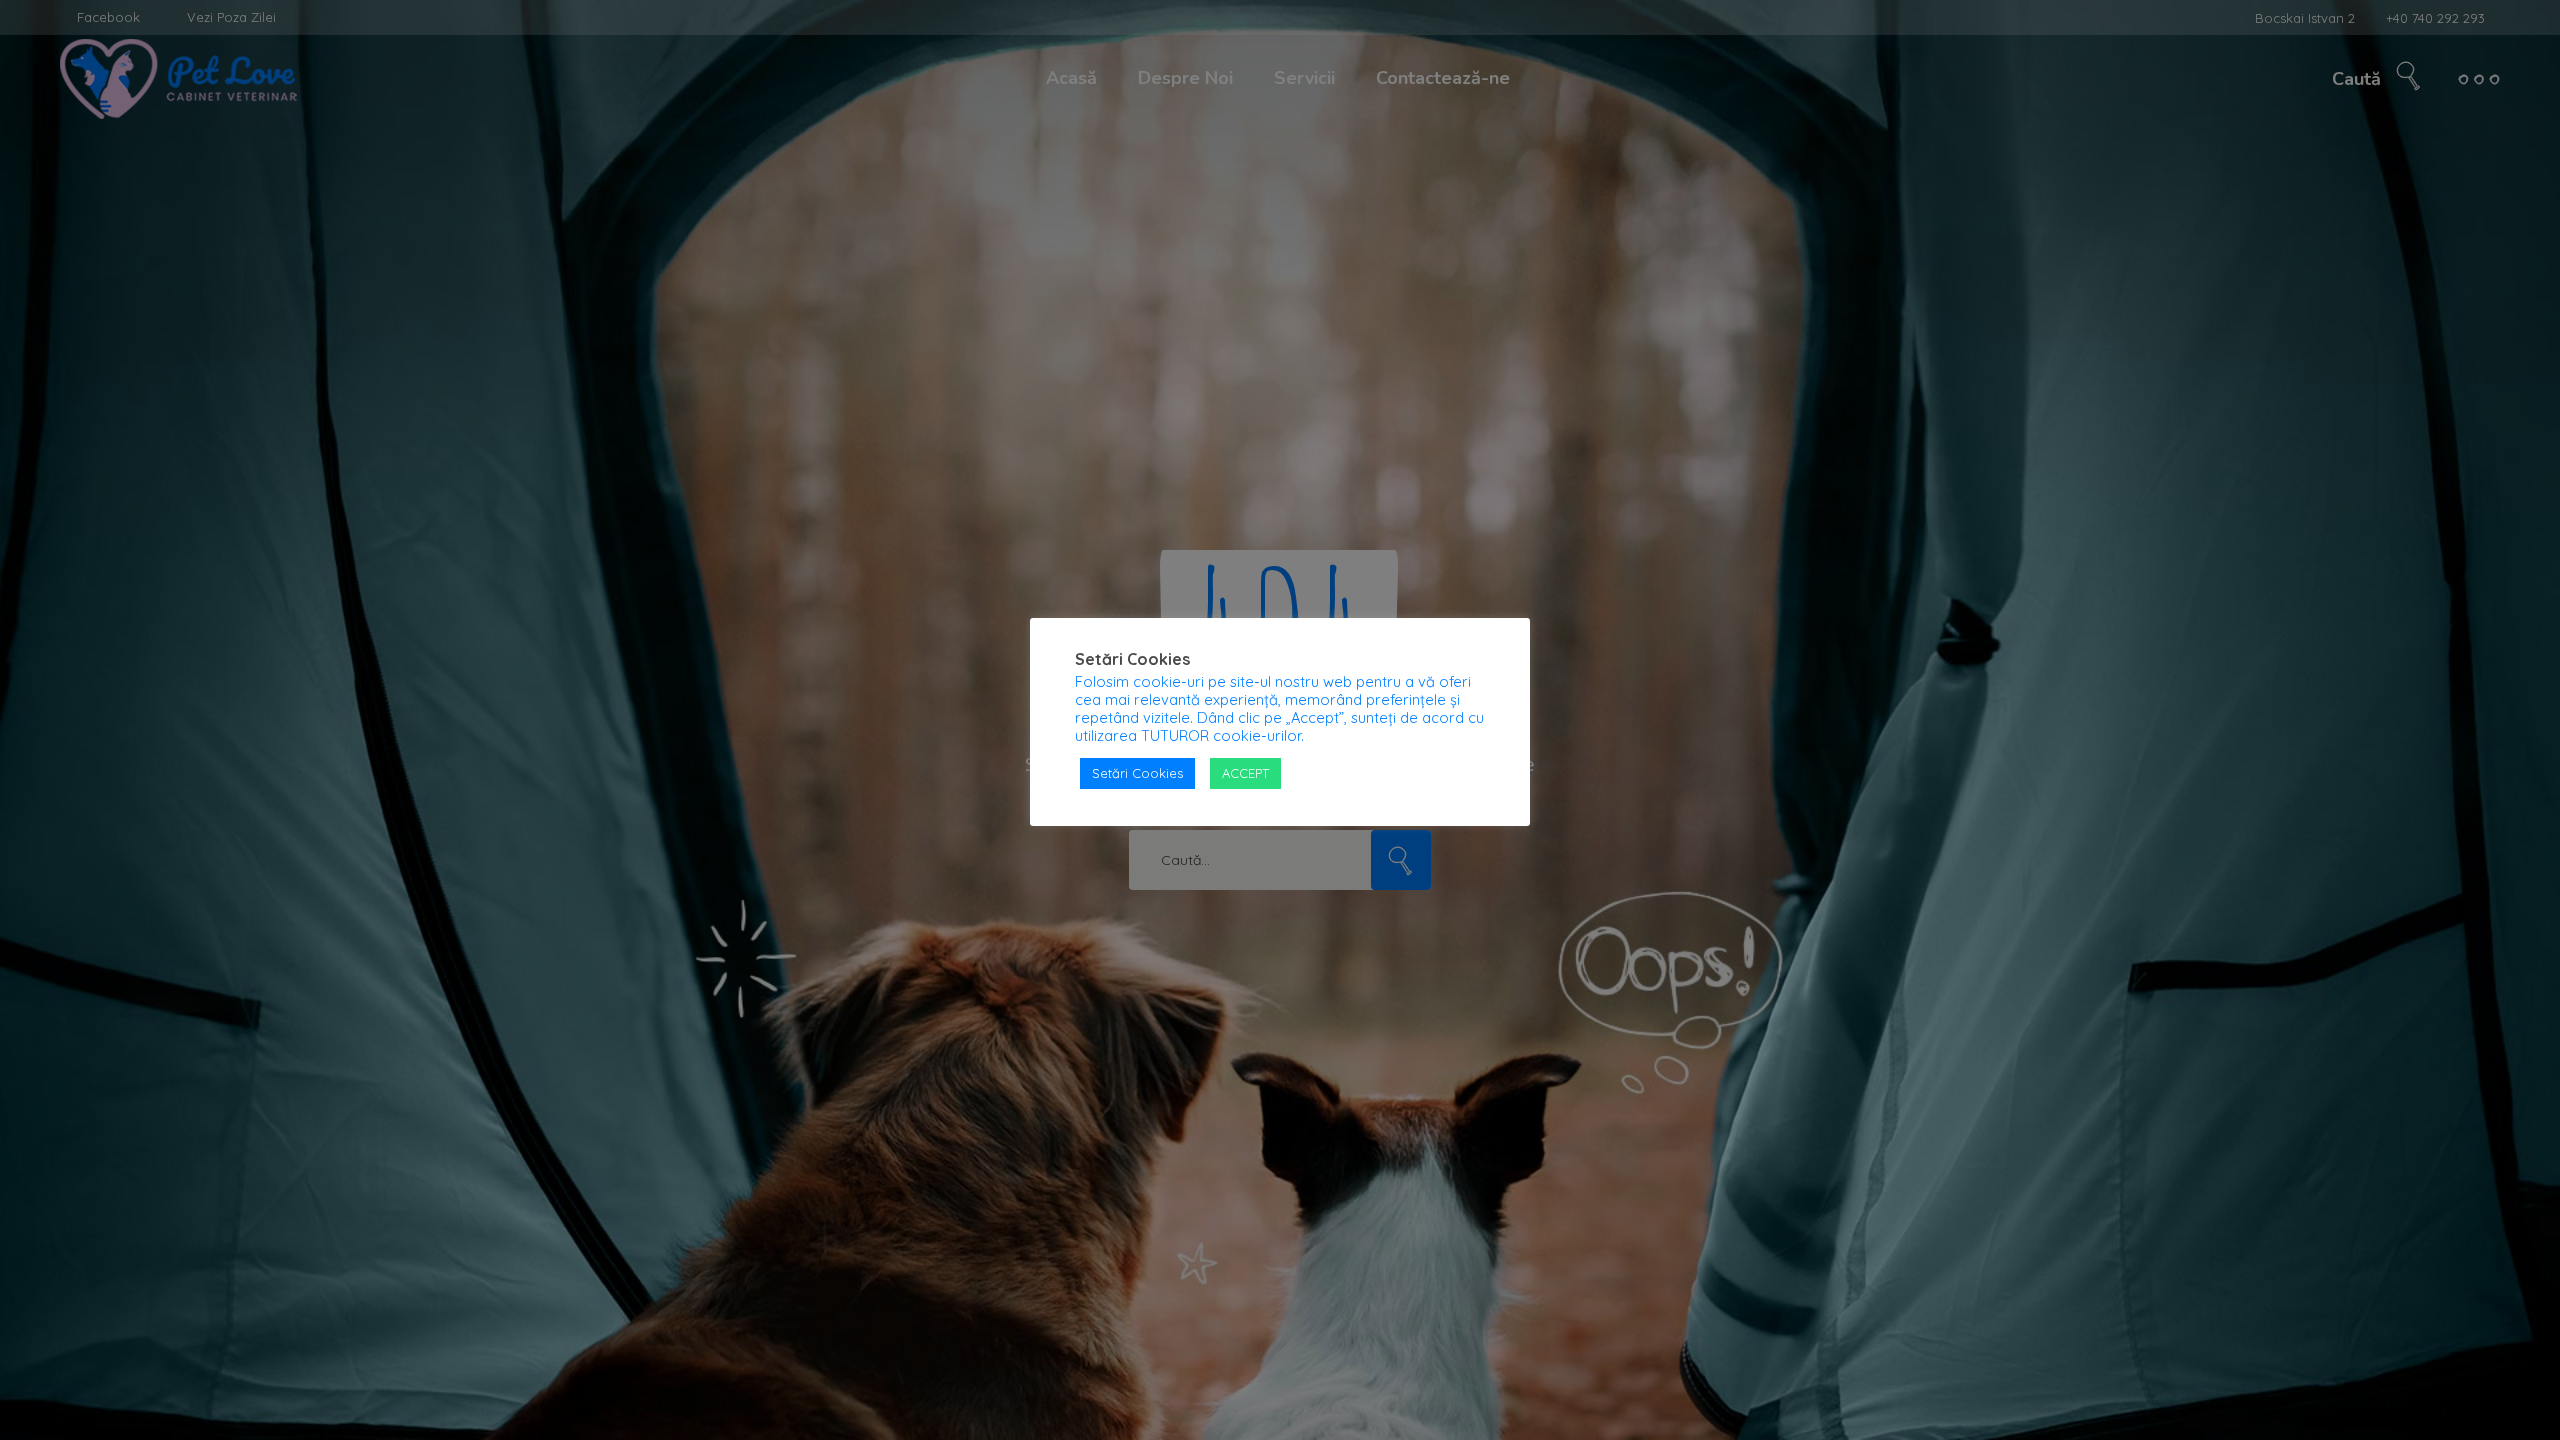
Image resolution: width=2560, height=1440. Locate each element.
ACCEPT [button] (1245, 773)
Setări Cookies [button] (1137, 773)
